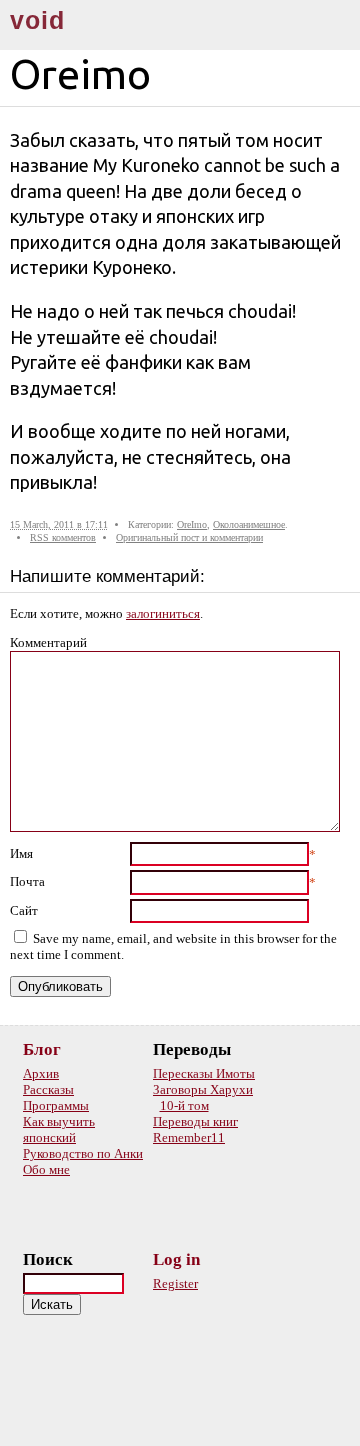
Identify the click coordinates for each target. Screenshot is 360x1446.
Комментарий (48, 642)
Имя (21, 853)
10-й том (184, 1105)
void (37, 20)
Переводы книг (195, 1121)
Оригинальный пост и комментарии (189, 537)
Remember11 (189, 1137)
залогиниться (163, 613)
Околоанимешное (249, 524)
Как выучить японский (59, 1129)
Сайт (24, 910)
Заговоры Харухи (203, 1089)
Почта (27, 881)
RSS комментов (63, 537)
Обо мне (46, 1169)
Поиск (48, 1259)
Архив (41, 1073)
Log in (176, 1259)
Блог (42, 1049)
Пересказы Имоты (204, 1073)
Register (175, 1283)
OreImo (192, 524)
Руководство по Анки (83, 1153)
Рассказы (48, 1089)
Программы (56, 1105)
